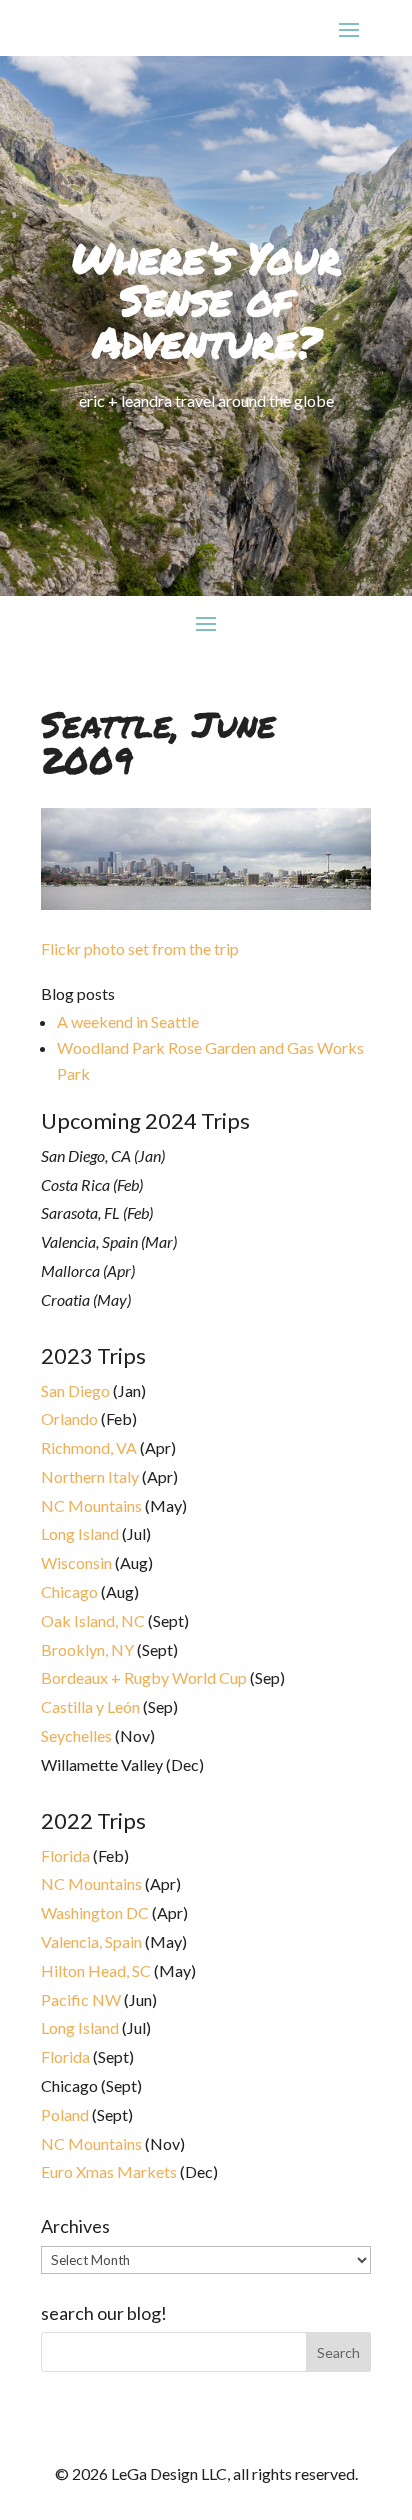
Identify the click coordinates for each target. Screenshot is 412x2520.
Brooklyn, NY (87, 1649)
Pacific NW (81, 1999)
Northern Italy (90, 1476)
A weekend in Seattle (128, 1021)
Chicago (69, 1591)
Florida (65, 1855)
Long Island (80, 1533)
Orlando (69, 1418)
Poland (65, 2114)
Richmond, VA (89, 1447)
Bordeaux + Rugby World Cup (144, 1677)
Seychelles (76, 1735)
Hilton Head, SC (96, 1970)
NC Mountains (91, 1505)
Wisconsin (76, 1562)
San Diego (75, 1390)
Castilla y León (90, 1706)
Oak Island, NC (93, 1620)
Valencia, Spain (91, 1941)
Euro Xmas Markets (109, 2171)
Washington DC (95, 1912)
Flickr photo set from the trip (140, 948)
